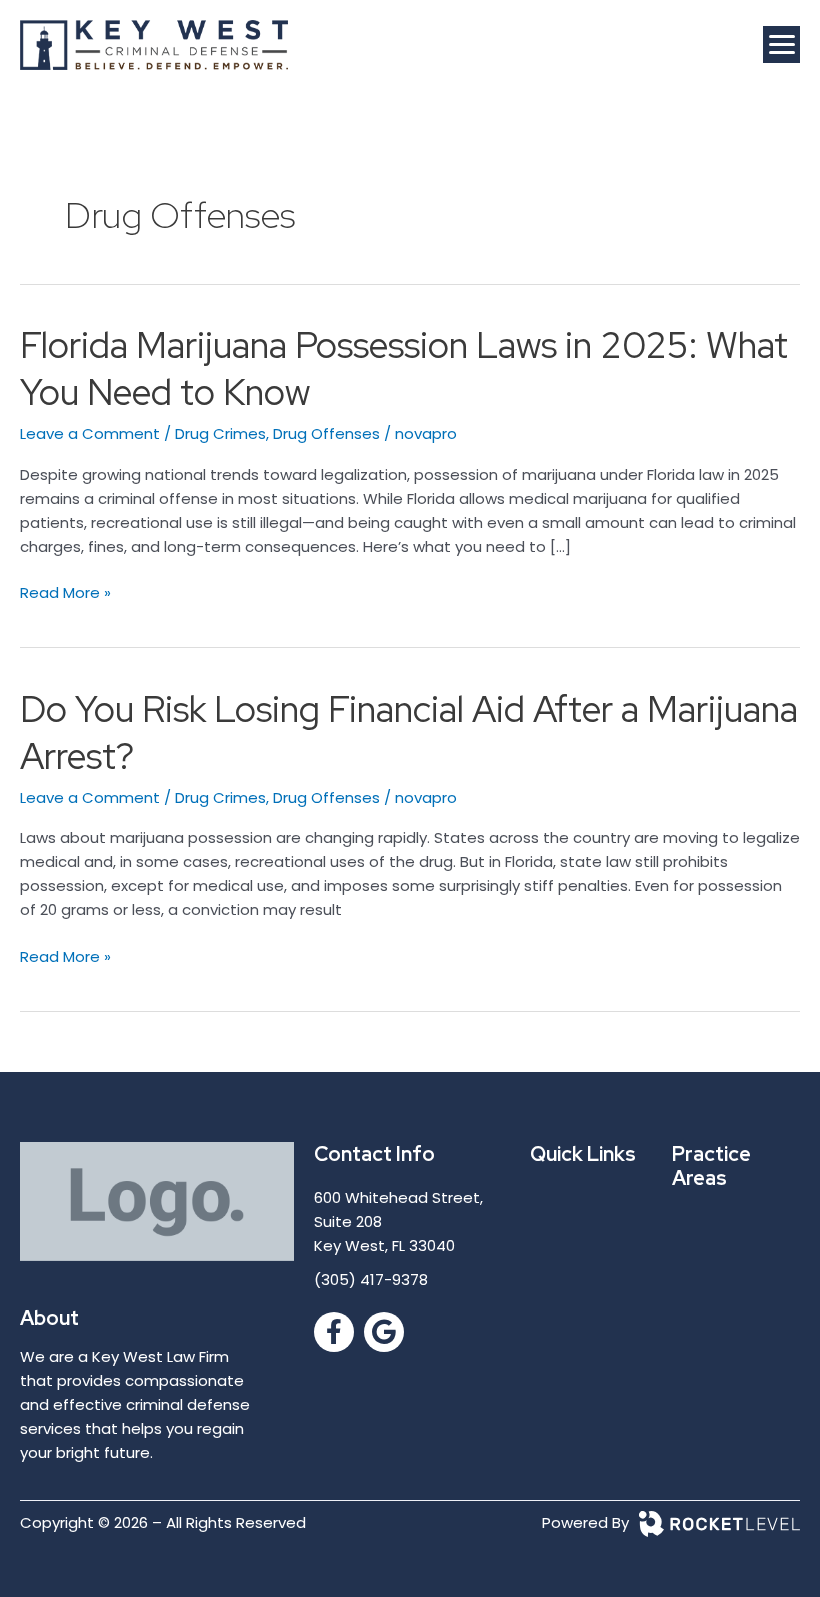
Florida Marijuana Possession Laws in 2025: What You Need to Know (404, 368)
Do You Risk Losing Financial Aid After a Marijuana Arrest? (409, 732)
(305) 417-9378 (371, 1279)
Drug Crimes (220, 433)
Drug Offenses (326, 433)
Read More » (65, 592)
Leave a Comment (90, 433)
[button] (781, 44)
